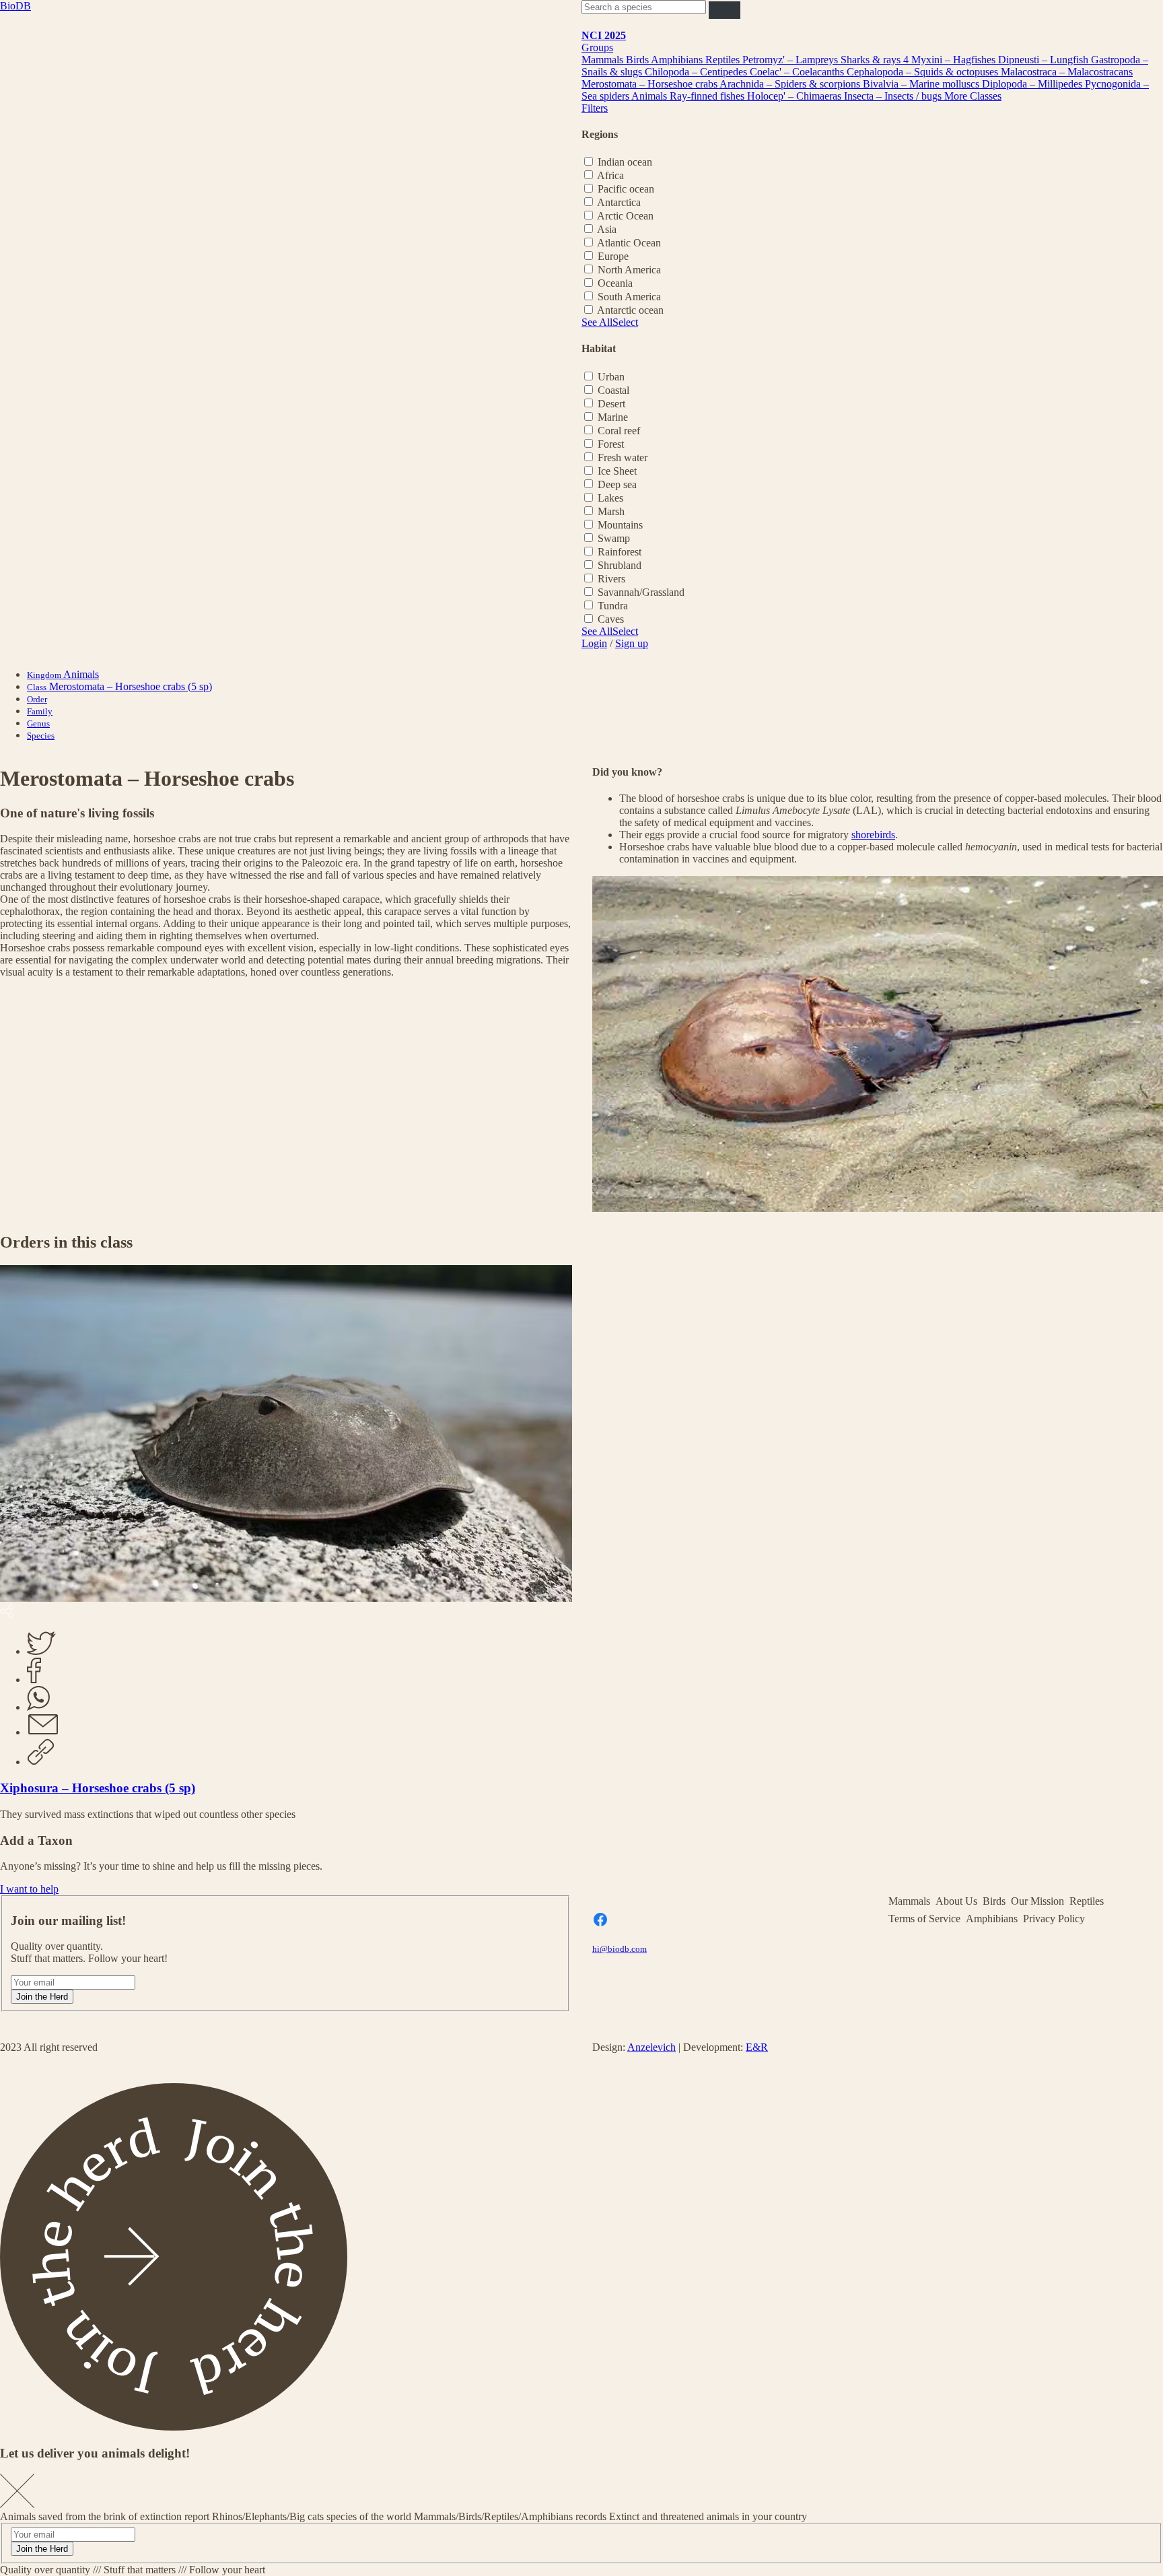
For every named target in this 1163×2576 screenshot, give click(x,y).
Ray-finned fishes (708, 96)
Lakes (610, 498)
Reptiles (724, 60)
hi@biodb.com (620, 1949)
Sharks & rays (872, 60)
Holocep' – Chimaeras (796, 96)
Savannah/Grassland (641, 592)
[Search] (725, 10)
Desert (611, 404)
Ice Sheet (617, 471)
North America (629, 270)
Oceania (615, 283)
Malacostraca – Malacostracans (1067, 72)
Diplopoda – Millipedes (1033, 84)
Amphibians (678, 60)
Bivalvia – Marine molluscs (922, 84)
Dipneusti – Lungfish (1045, 60)
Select (625, 322)
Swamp (614, 538)
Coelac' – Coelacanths (798, 72)
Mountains (620, 525)
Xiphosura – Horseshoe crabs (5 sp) (98, 1788)
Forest (611, 444)
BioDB (15, 6)
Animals (650, 96)
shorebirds (873, 835)
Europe (613, 256)
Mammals (604, 60)
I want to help (29, 1889)
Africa (610, 175)
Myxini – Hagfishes (955, 60)
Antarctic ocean (630, 310)
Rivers (611, 579)
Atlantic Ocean (629, 243)
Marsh (611, 511)
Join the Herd (42, 1997)
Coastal (613, 390)
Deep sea (617, 484)
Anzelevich (651, 2047)
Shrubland (620, 565)
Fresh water (623, 457)
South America (629, 297)
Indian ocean (625, 162)
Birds (638, 60)
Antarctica (619, 202)
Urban (611, 377)
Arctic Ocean (625, 216)
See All (597, 322)
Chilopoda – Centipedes (697, 72)
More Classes (973, 96)
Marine (613, 417)
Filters (595, 108)
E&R (757, 2047)
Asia (607, 229)
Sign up (632, 643)
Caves (611, 619)
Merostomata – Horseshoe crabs (650, 84)
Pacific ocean (626, 189)
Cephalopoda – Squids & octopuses (924, 72)
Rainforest (620, 552)
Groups (597, 47)
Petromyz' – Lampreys (791, 60)
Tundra (613, 606)
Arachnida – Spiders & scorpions (791, 84)
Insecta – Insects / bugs (894, 96)
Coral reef (619, 431)
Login (594, 643)
